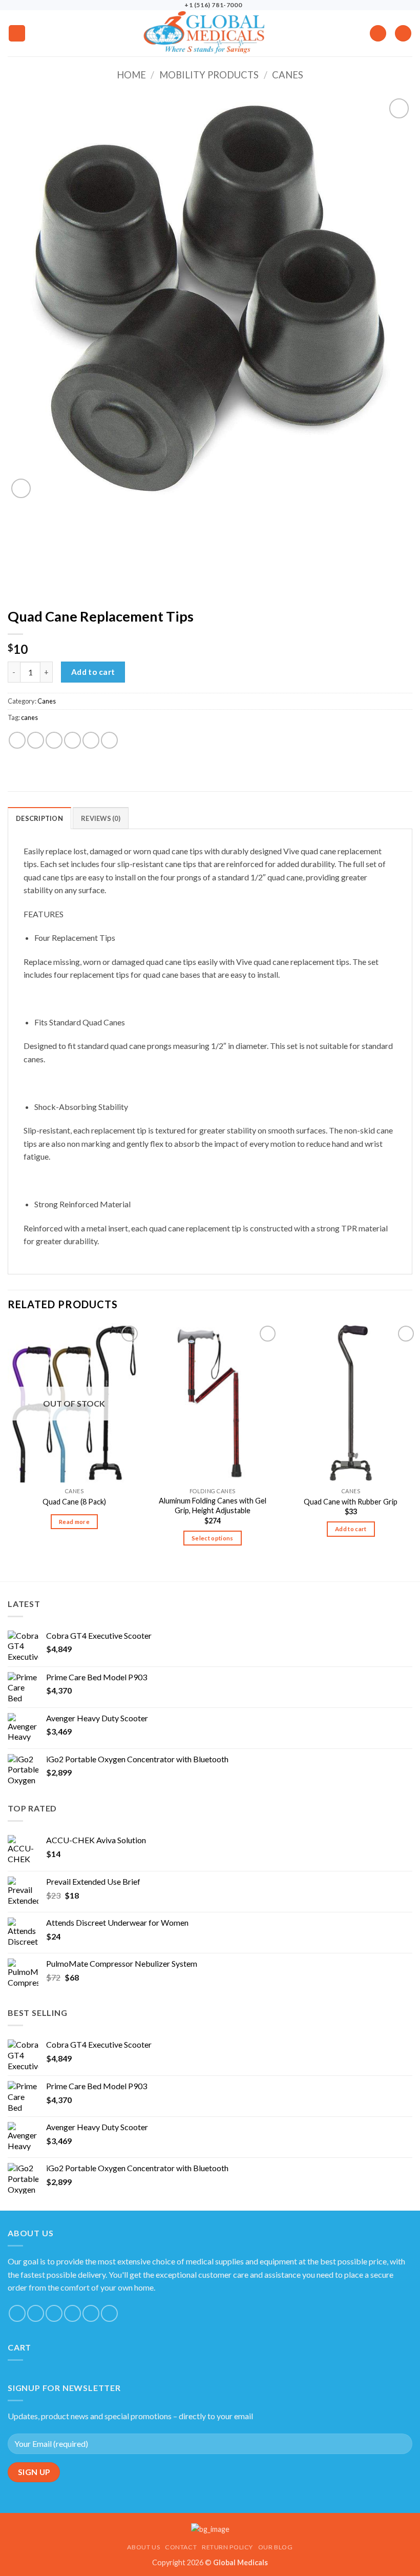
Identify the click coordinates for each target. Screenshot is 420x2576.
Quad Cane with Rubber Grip (351, 1502)
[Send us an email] (54, 2313)
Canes (288, 75)
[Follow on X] (36, 2313)
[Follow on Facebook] (17, 2313)
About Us (143, 2547)
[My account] (378, 34)
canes (29, 717)
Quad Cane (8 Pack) (74, 1502)
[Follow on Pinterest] (91, 2313)
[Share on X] (54, 740)
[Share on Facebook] (36, 740)
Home (131, 75)
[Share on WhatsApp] (17, 740)
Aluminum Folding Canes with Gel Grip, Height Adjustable (213, 1506)
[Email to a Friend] (72, 740)
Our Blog (276, 2547)
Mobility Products (209, 75)
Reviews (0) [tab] (101, 818)
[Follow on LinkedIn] (109, 2313)
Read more (74, 1522)
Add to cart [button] (351, 1529)
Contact (181, 2547)
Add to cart (93, 672)
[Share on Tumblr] (109, 740)
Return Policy (227, 2547)
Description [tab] (39, 818)
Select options (213, 1538)
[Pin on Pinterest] (91, 740)
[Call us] (72, 2313)
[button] (17, 34)
